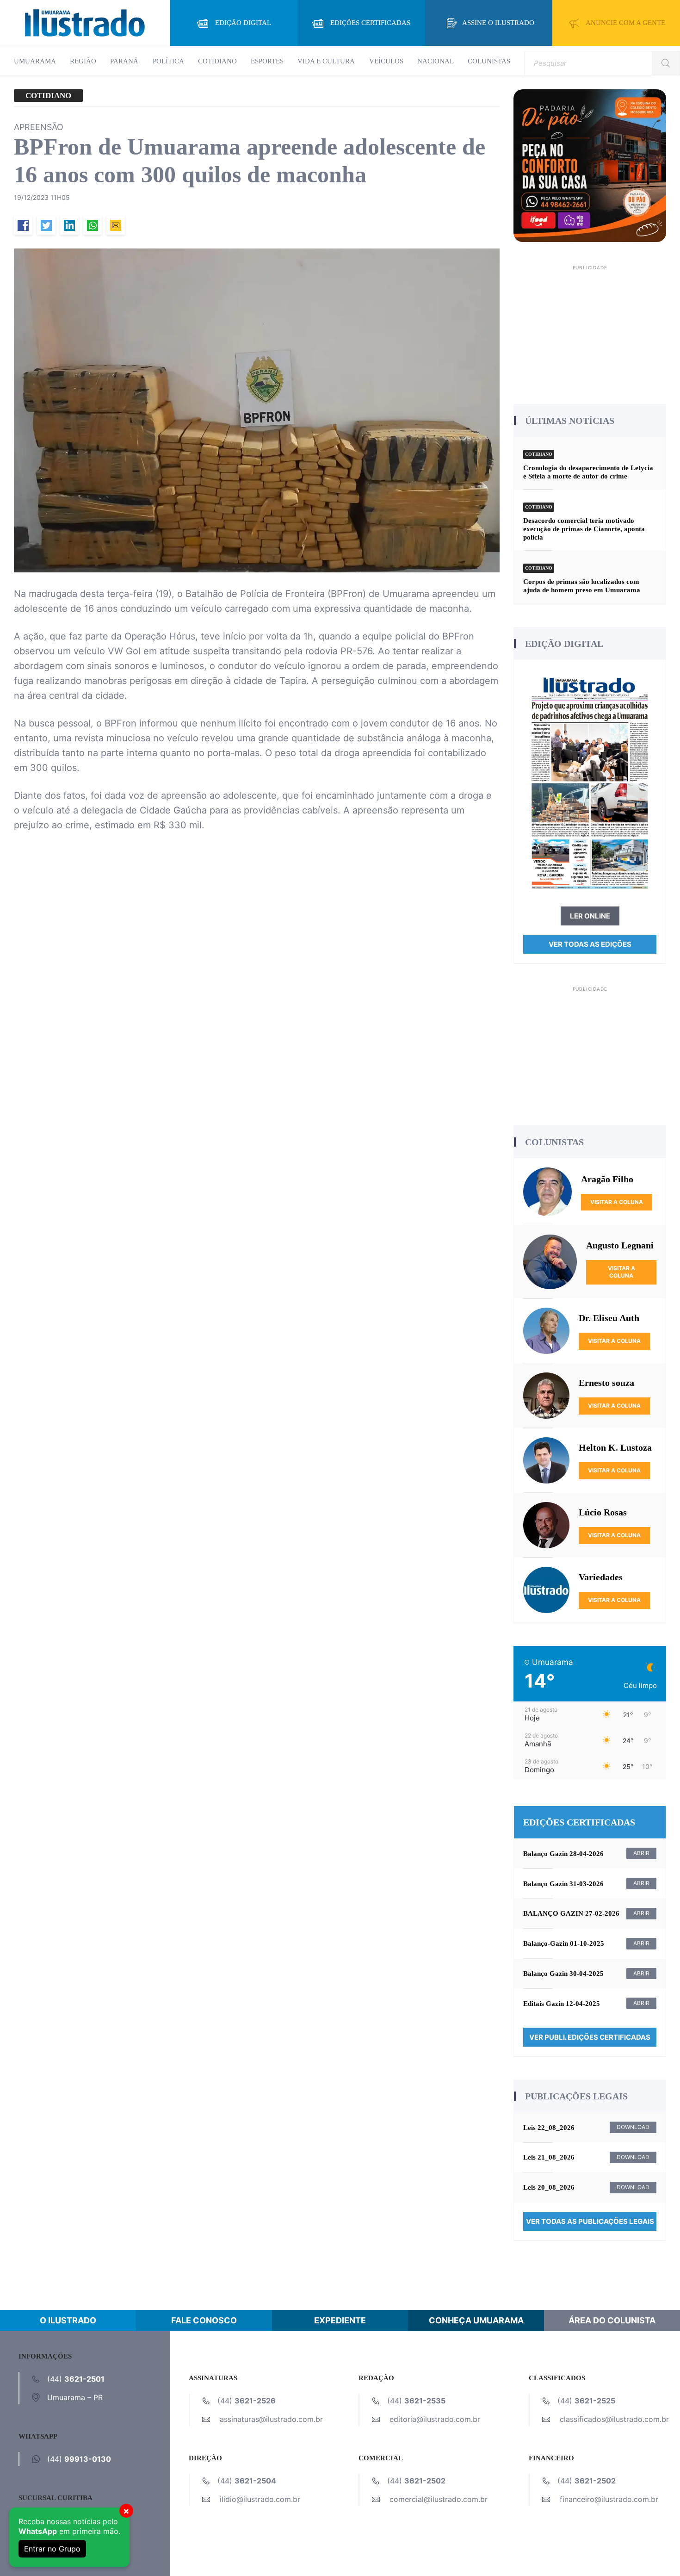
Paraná (124, 61)
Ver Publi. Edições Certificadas (590, 2037)
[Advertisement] (590, 331)
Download (633, 2127)
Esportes (267, 61)
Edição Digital (243, 23)
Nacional (436, 61)
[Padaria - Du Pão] (590, 165)
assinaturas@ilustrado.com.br (271, 2419)
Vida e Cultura (326, 61)
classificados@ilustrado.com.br (614, 2419)
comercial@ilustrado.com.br (439, 2499)
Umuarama (35, 61)
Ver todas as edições (590, 944)
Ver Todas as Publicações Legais (590, 2221)
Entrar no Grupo (52, 2549)
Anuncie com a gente (625, 23)
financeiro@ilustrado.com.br (609, 2499)
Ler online (590, 916)
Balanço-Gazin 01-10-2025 (564, 1943)
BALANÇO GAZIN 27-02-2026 (571, 1913)
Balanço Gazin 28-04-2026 (563, 1854)
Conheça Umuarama (476, 2320)
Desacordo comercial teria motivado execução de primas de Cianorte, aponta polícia (584, 529)
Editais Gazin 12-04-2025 (562, 2004)
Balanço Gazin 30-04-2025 (563, 1974)
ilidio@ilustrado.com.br (260, 2499)
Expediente (340, 2320)
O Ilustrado (68, 2320)
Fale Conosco (204, 2320)
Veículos (386, 61)
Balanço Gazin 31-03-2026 (563, 1884)
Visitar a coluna (617, 1202)
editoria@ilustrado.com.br (435, 2419)
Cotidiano (217, 61)
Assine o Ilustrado (498, 23)
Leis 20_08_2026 (549, 2187)
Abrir (641, 1853)
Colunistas (489, 61)
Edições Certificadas (370, 23)
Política (168, 61)
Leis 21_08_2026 (549, 2157)
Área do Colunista (612, 2320)
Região (83, 61)
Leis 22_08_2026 (549, 2128)
